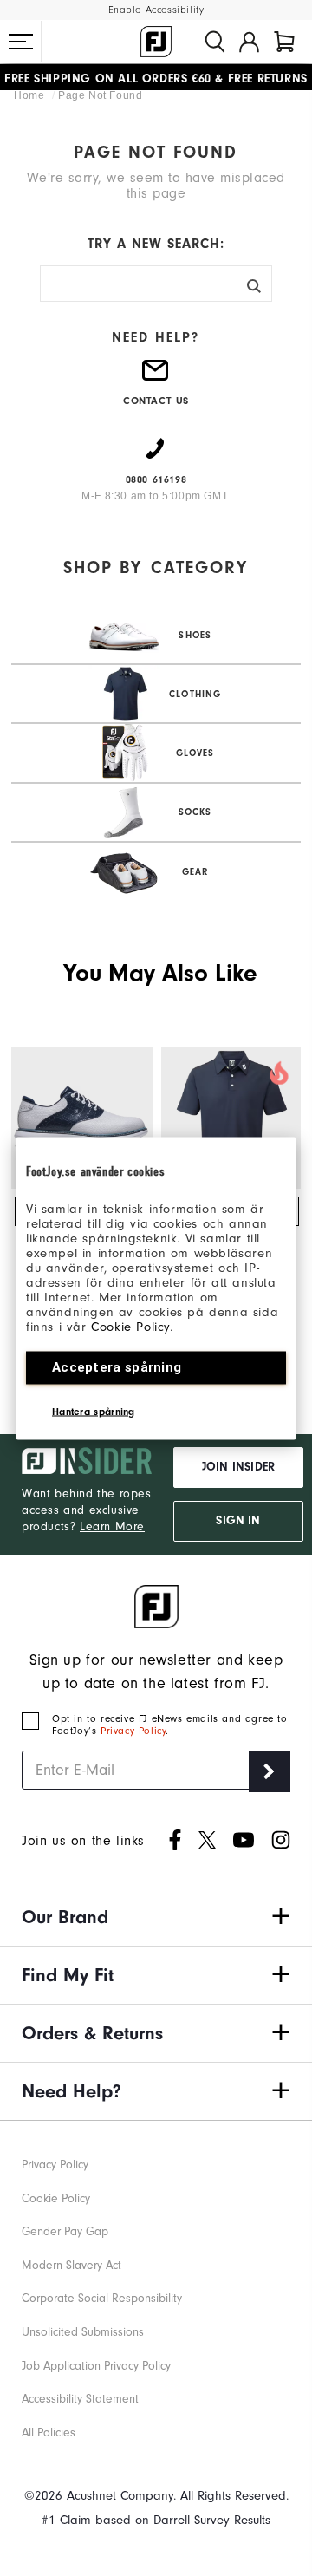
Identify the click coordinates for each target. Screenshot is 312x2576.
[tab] (284, 42)
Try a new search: (156, 244)
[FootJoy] (156, 42)
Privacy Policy (133, 1731)
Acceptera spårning (117, 1366)
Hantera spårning (94, 1411)
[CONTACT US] (156, 377)
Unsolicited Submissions (83, 2332)
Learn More (112, 1526)
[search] (215, 42)
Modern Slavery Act (71, 2265)
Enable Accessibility (156, 10)
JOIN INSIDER (238, 1467)
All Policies (49, 2433)
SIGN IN (238, 1521)
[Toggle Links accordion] (156, 1917)
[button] (21, 42)
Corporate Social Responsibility (102, 2298)
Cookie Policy (130, 1326)
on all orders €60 (108, 77)
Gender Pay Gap (65, 2231)
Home (31, 95)
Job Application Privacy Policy (96, 2366)
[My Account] (249, 42)
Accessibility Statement (80, 2399)
